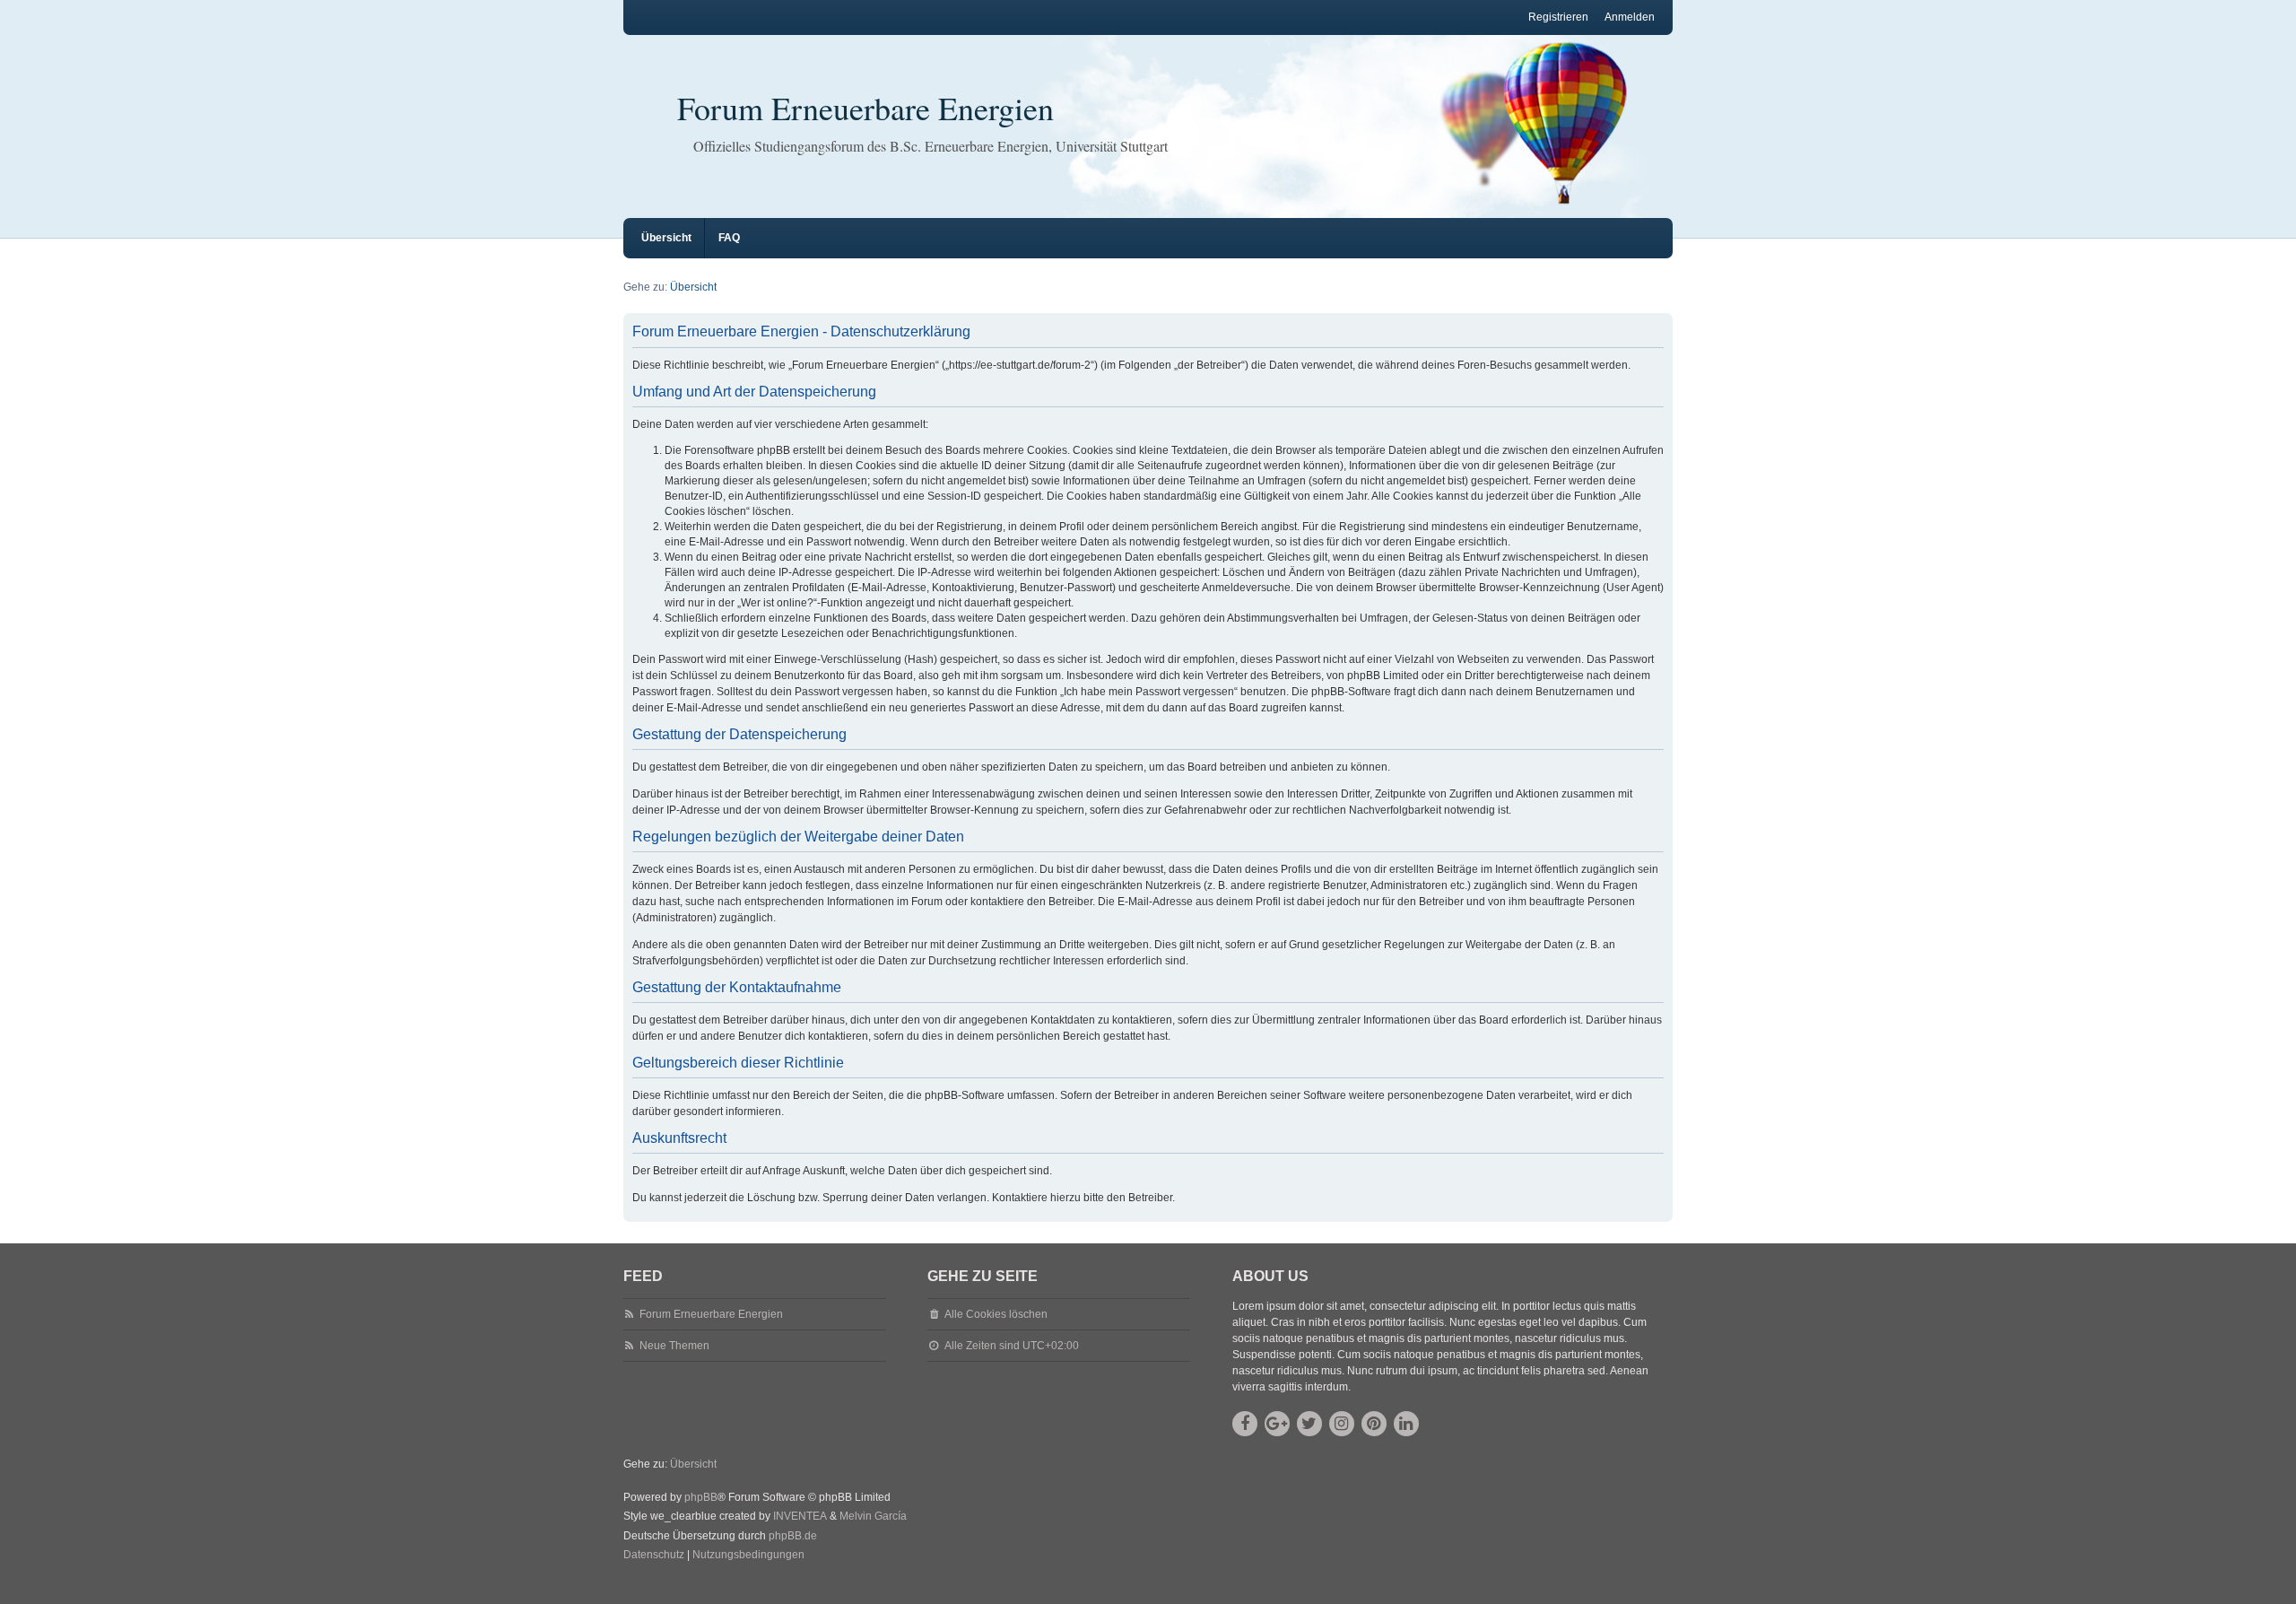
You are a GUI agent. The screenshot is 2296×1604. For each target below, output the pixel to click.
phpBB (701, 1497)
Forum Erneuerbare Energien (865, 108)
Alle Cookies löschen (996, 1314)
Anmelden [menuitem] (1630, 17)
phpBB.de (793, 1536)
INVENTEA (800, 1516)
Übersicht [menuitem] (666, 238)
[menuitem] (654, 1556)
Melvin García (873, 1516)
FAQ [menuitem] (729, 238)
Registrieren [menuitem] (1558, 17)
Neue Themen (674, 1346)
